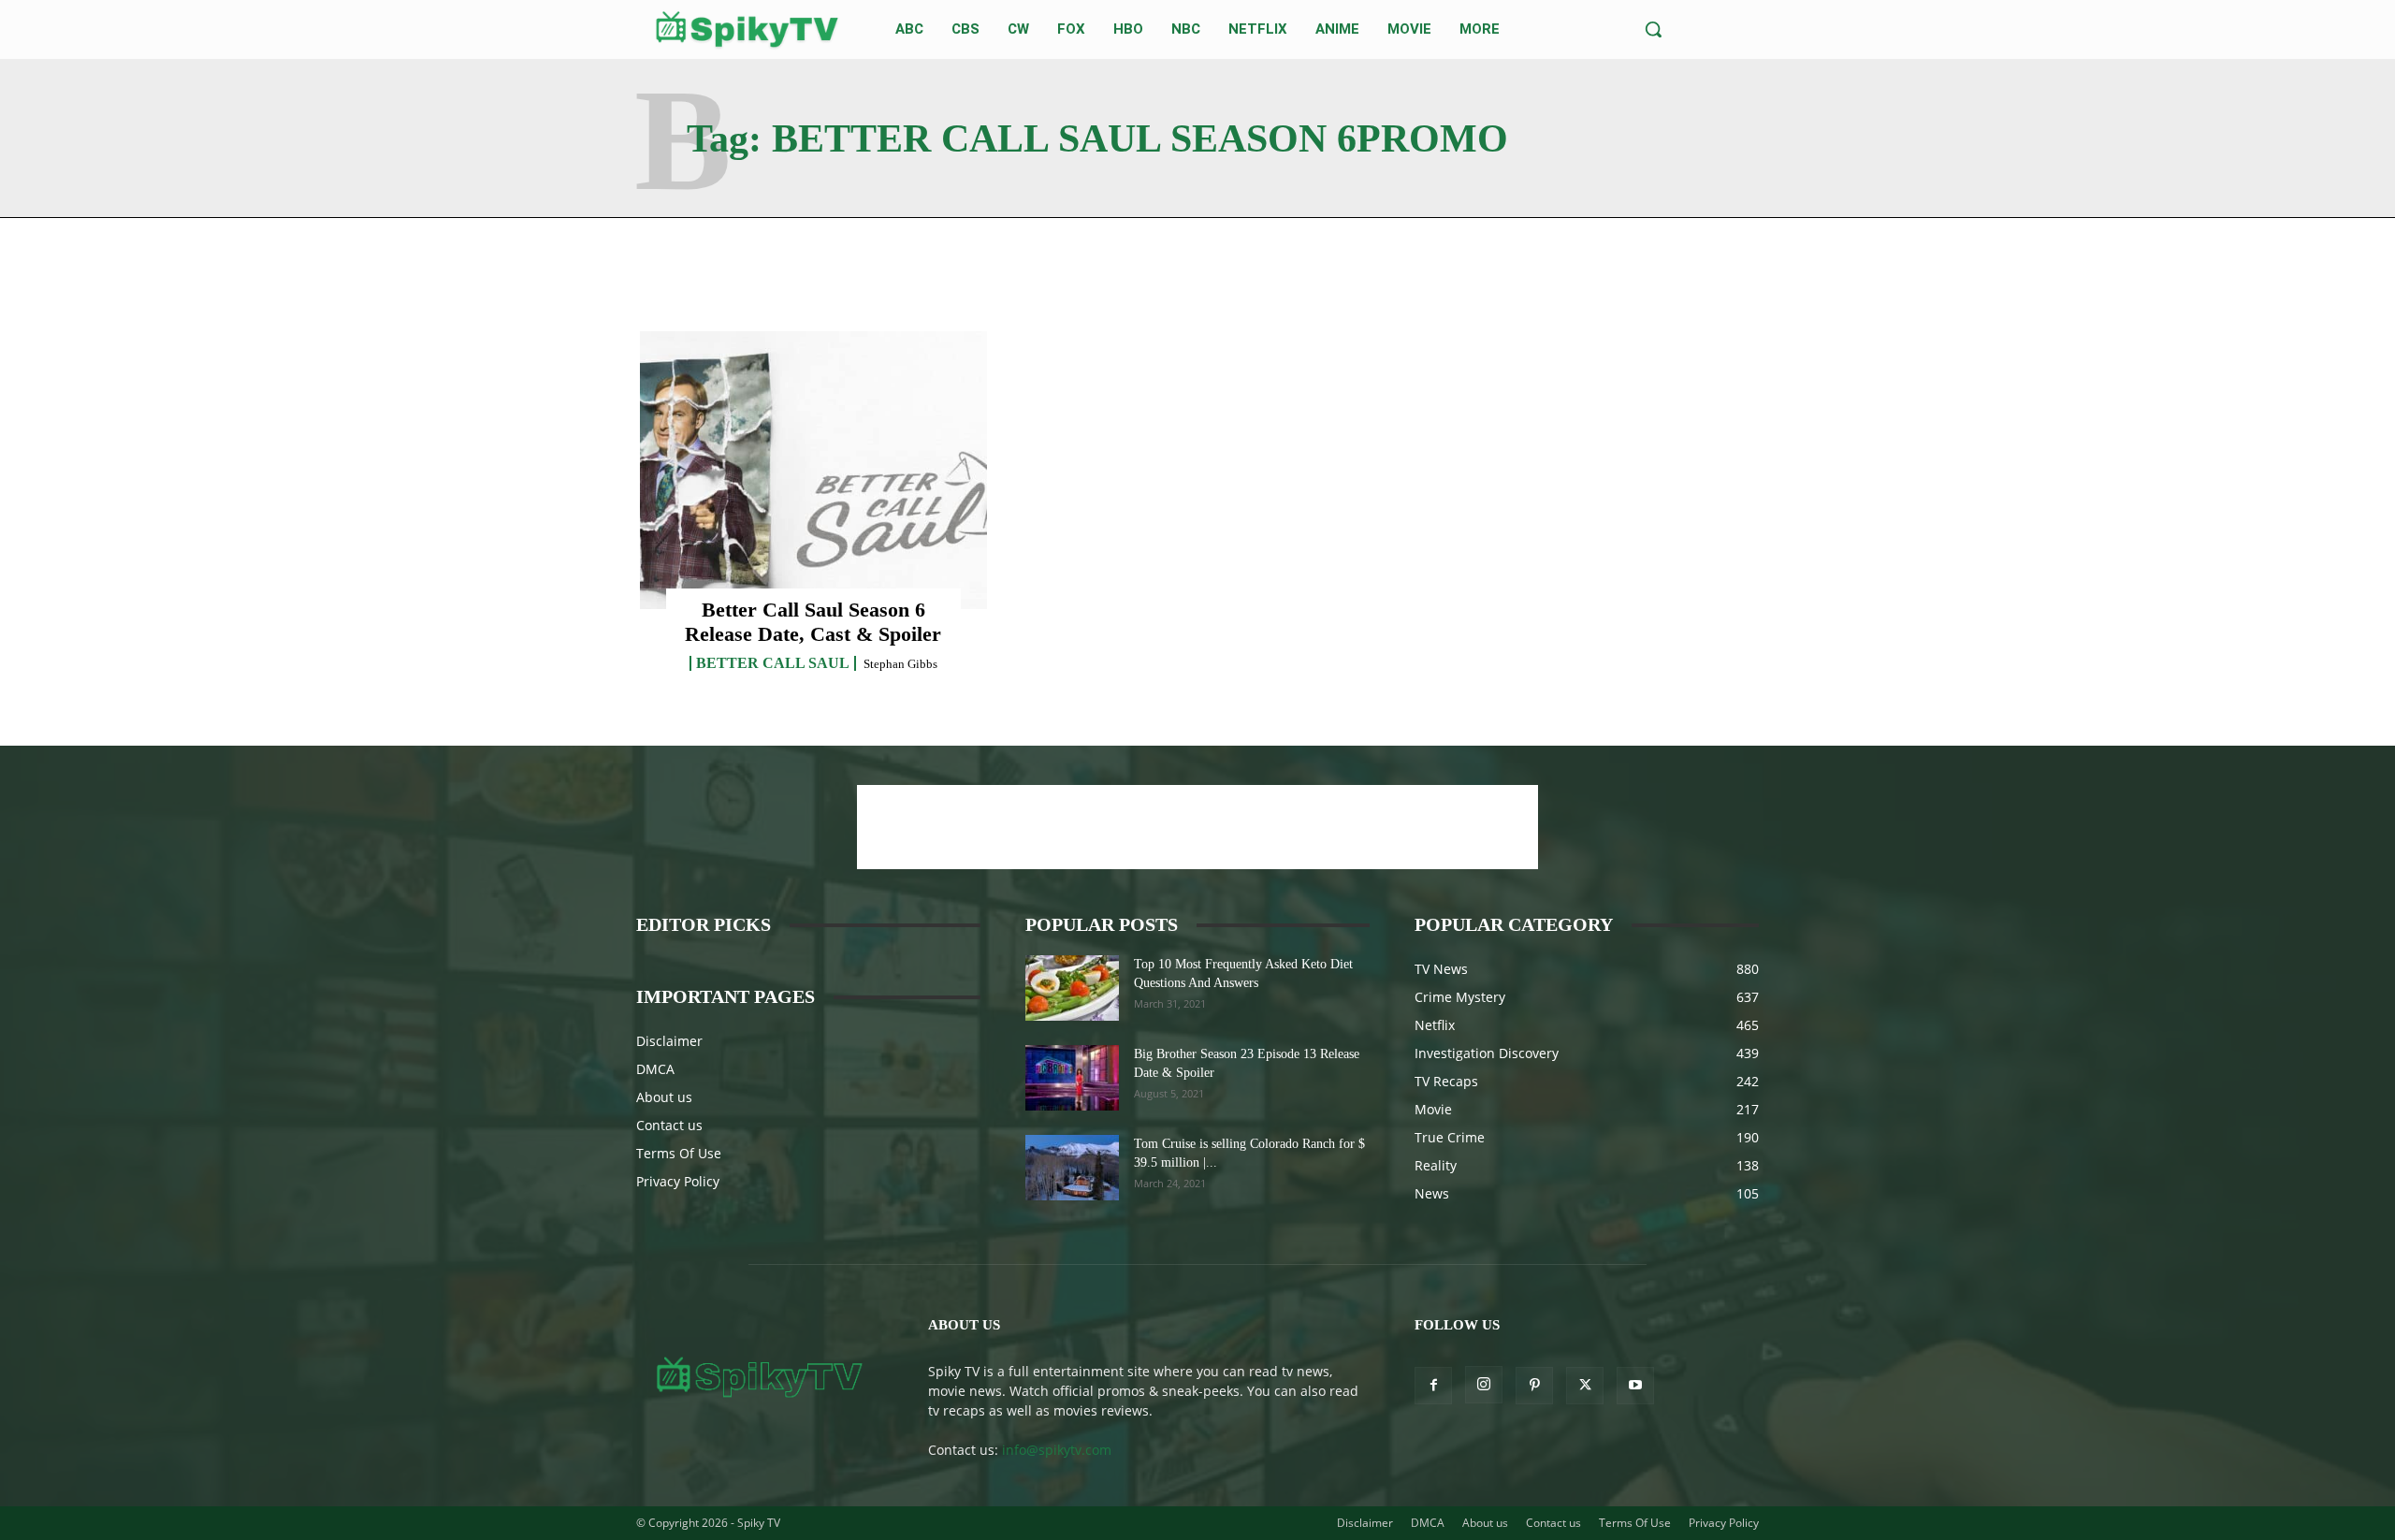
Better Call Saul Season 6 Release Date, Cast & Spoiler (813, 622)
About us (664, 1097)
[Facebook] (1433, 1386)
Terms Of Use (679, 1153)
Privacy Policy (678, 1181)
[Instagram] (1484, 1385)
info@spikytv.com (1057, 1450)
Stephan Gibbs (900, 664)
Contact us (669, 1125)
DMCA (655, 1069)
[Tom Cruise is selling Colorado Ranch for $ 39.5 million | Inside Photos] (1072, 1168)
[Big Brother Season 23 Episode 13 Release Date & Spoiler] (1072, 1078)
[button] (1653, 29)
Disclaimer (669, 1041)
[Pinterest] (1534, 1386)
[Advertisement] (1197, 827)
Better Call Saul (773, 663)
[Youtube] (1635, 1386)
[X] (1585, 1386)
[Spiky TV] (748, 29)
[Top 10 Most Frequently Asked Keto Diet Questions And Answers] (1072, 988)
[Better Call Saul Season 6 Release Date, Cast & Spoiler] (813, 470)
